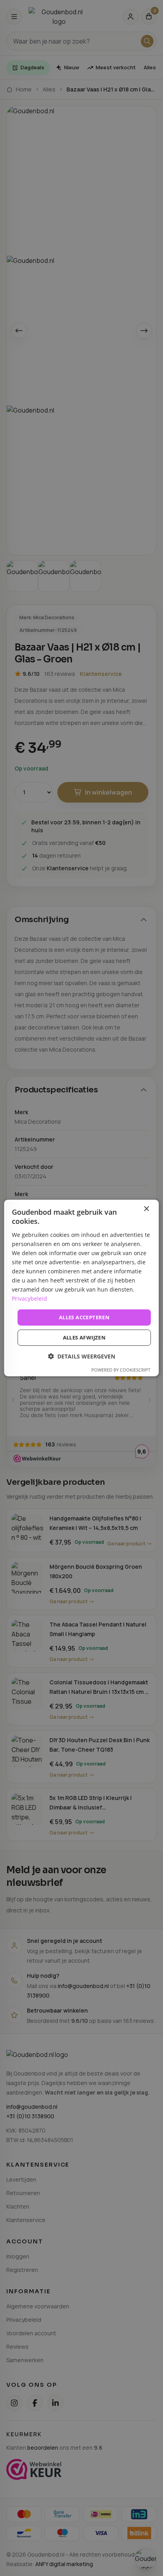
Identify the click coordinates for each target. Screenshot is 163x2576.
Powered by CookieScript (121, 1370)
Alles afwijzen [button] (84, 1337)
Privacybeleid (29, 1298)
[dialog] (81, 1288)
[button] (81, 1356)
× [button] (146, 1209)
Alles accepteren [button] (84, 1317)
